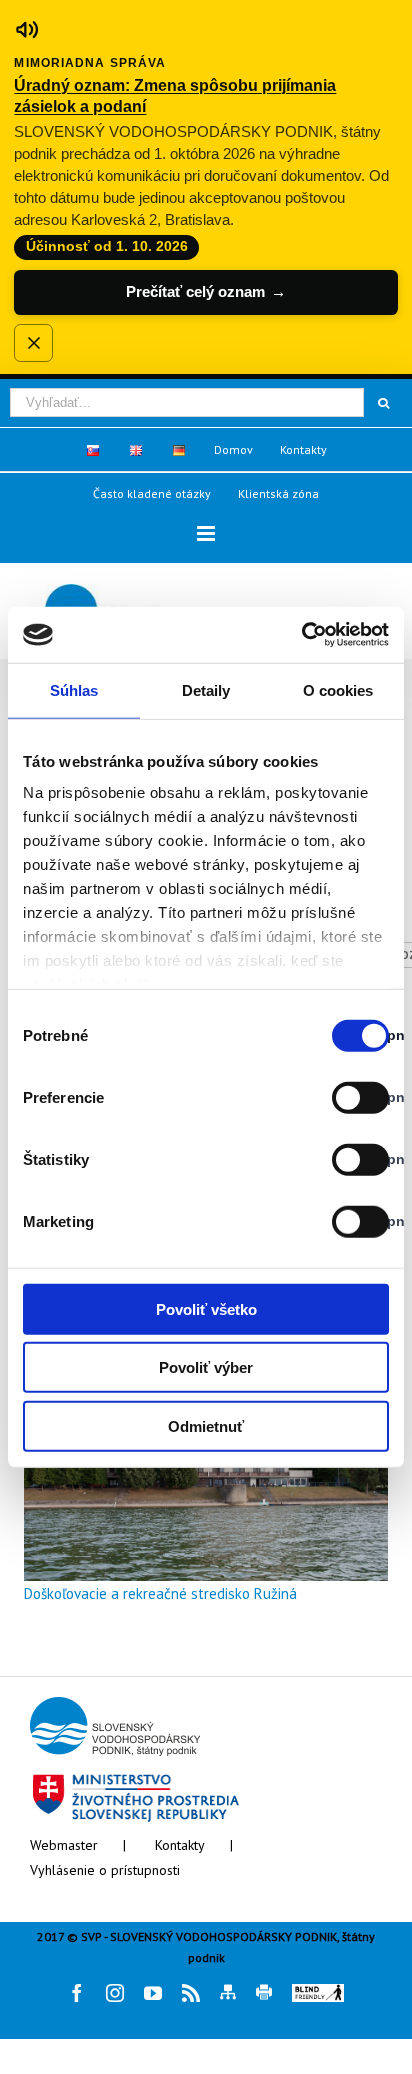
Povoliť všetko (206, 1308)
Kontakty (180, 1845)
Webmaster (64, 1845)
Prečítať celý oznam (206, 291)
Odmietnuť (206, 1425)
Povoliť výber (206, 1367)
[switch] (338, 1097)
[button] (206, 533)
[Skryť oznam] (33, 343)
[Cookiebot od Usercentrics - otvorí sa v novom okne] (301, 635)
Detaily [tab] (206, 689)
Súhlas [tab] (74, 689)
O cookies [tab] (338, 689)
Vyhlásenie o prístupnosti (105, 1870)
